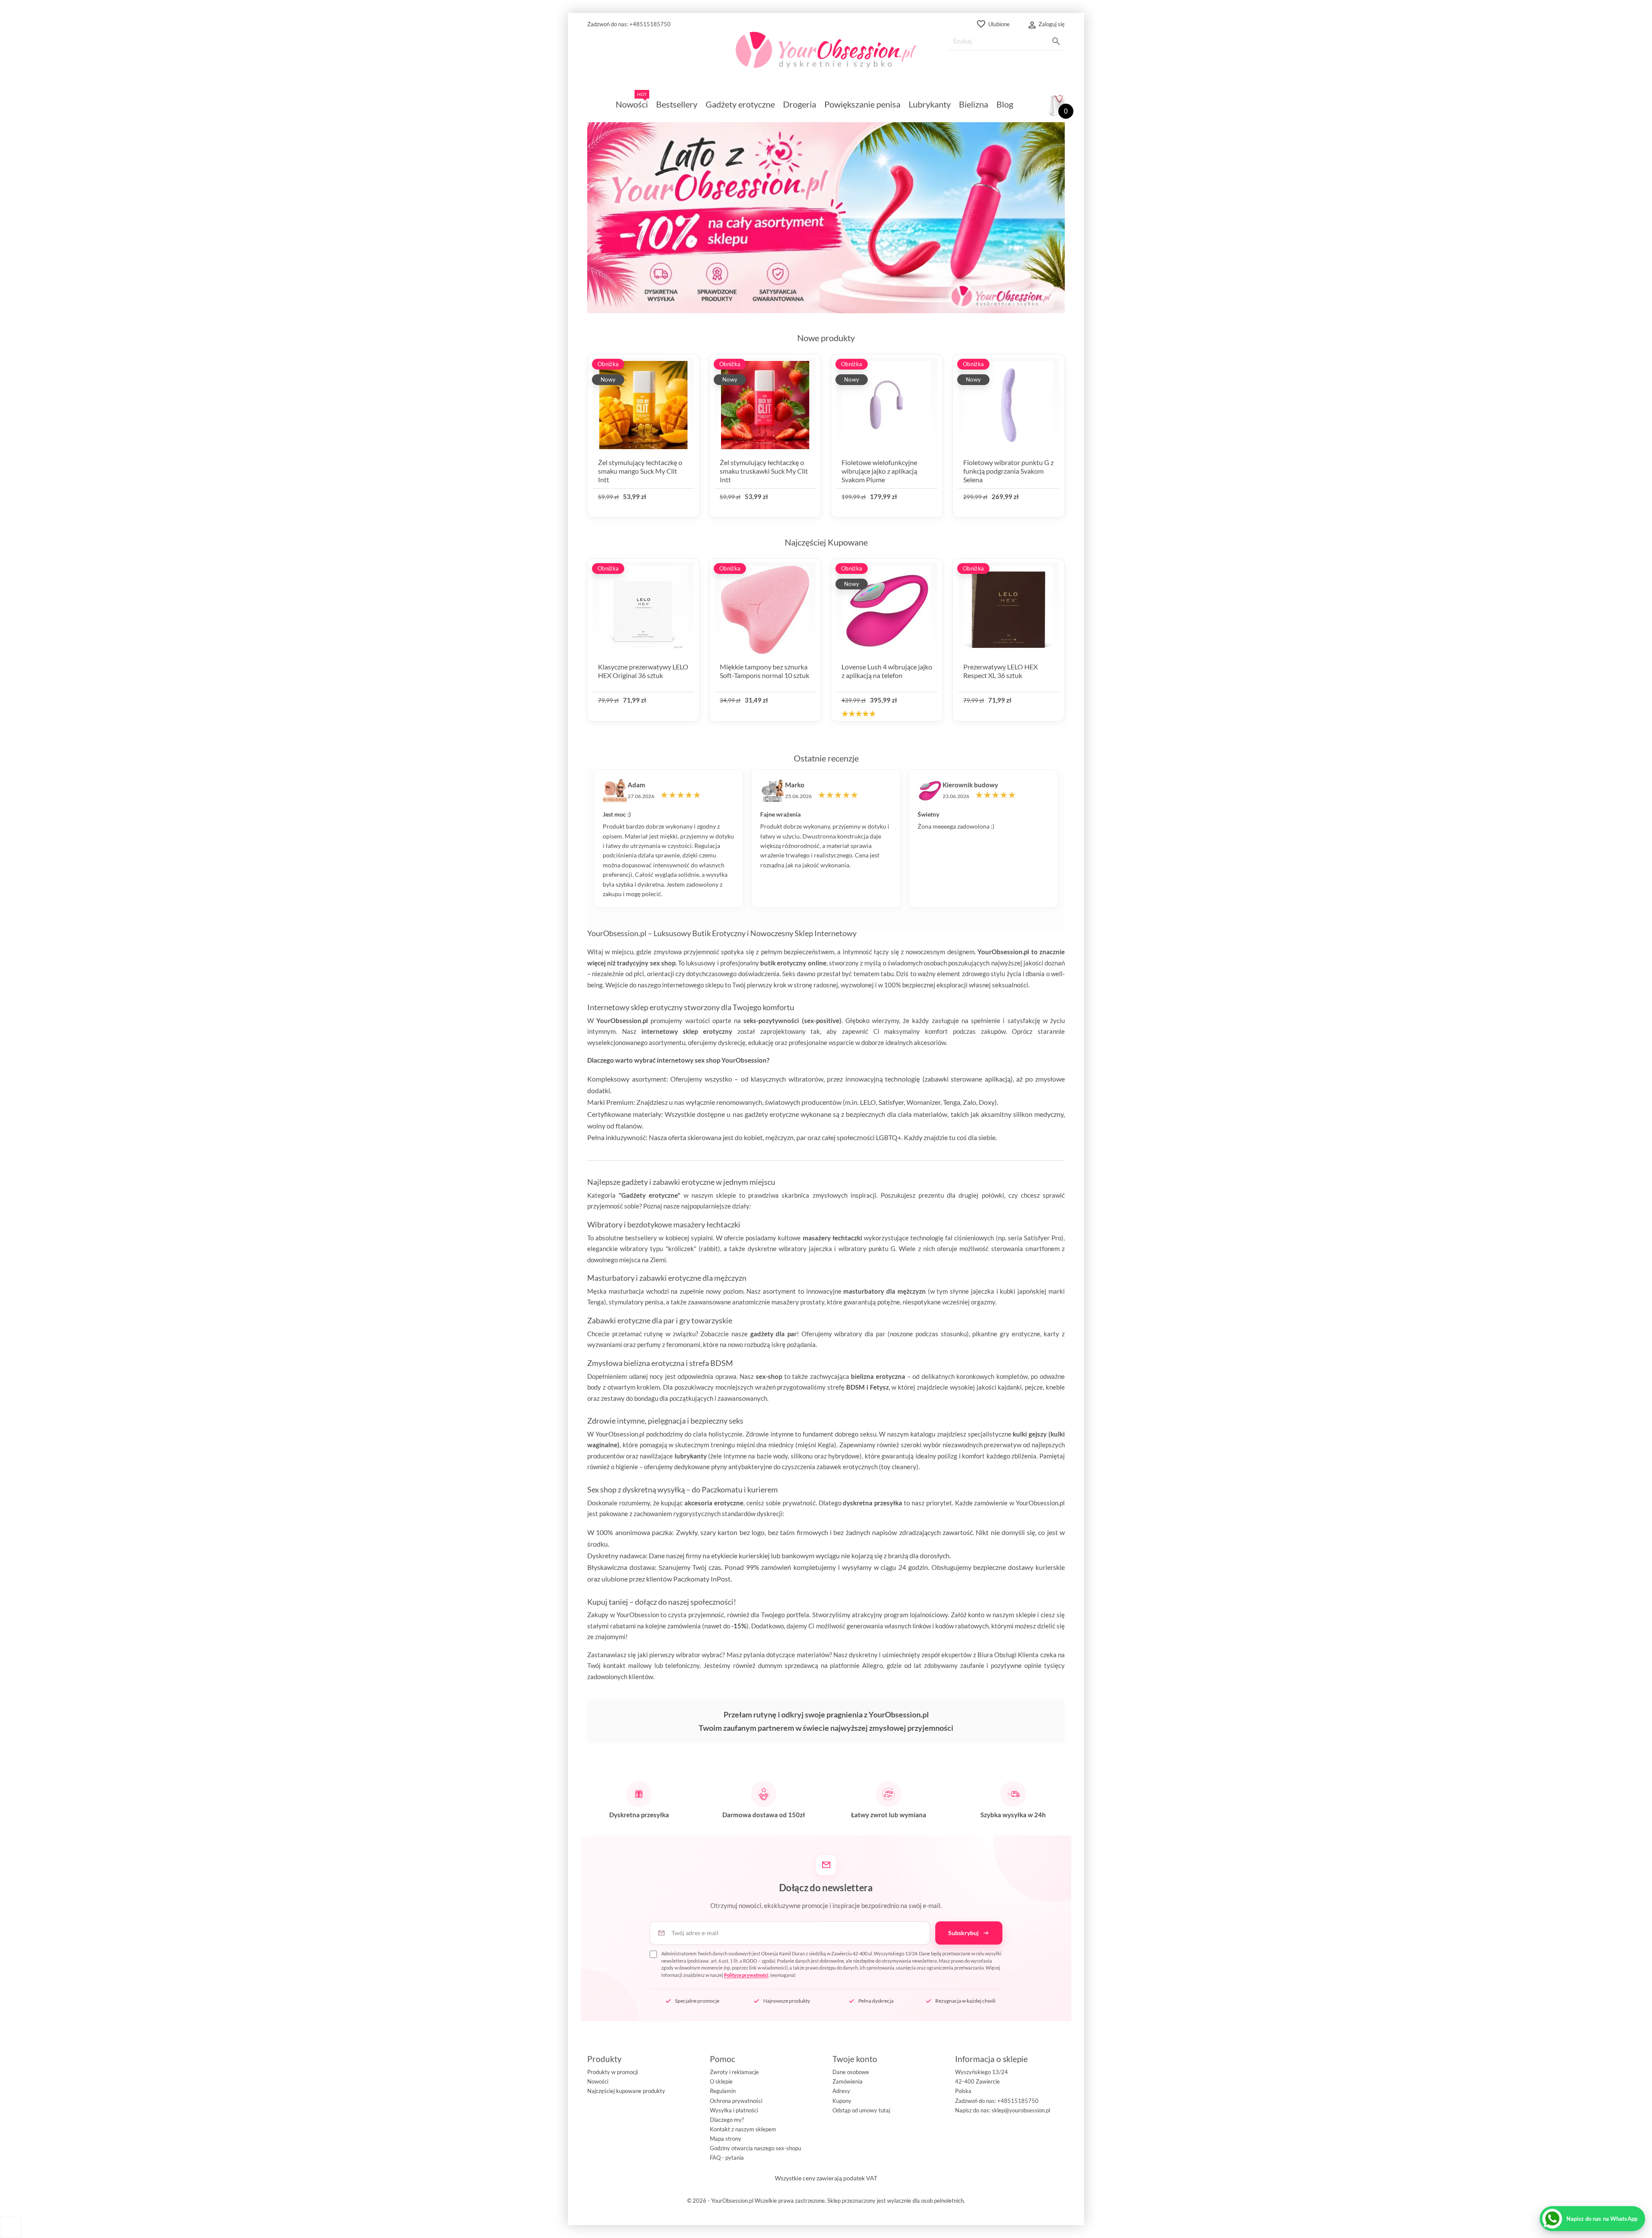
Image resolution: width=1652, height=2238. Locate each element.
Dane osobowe (851, 2072)
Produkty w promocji (613, 2072)
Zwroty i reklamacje (734, 2072)
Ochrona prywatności (736, 2101)
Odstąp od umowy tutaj (861, 2110)
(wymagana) (831, 1964)
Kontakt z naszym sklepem (743, 2129)
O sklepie (721, 2081)
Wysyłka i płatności (734, 2110)
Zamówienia (848, 2081)
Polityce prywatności (746, 1975)
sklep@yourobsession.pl (1021, 2110)
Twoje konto (855, 2059)
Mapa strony (726, 2139)
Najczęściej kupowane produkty (626, 2091)
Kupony (842, 2101)
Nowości (598, 2081)
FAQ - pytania (727, 2158)
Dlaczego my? (727, 2120)
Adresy (841, 2091)
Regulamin (723, 2091)
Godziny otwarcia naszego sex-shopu (755, 2148)
